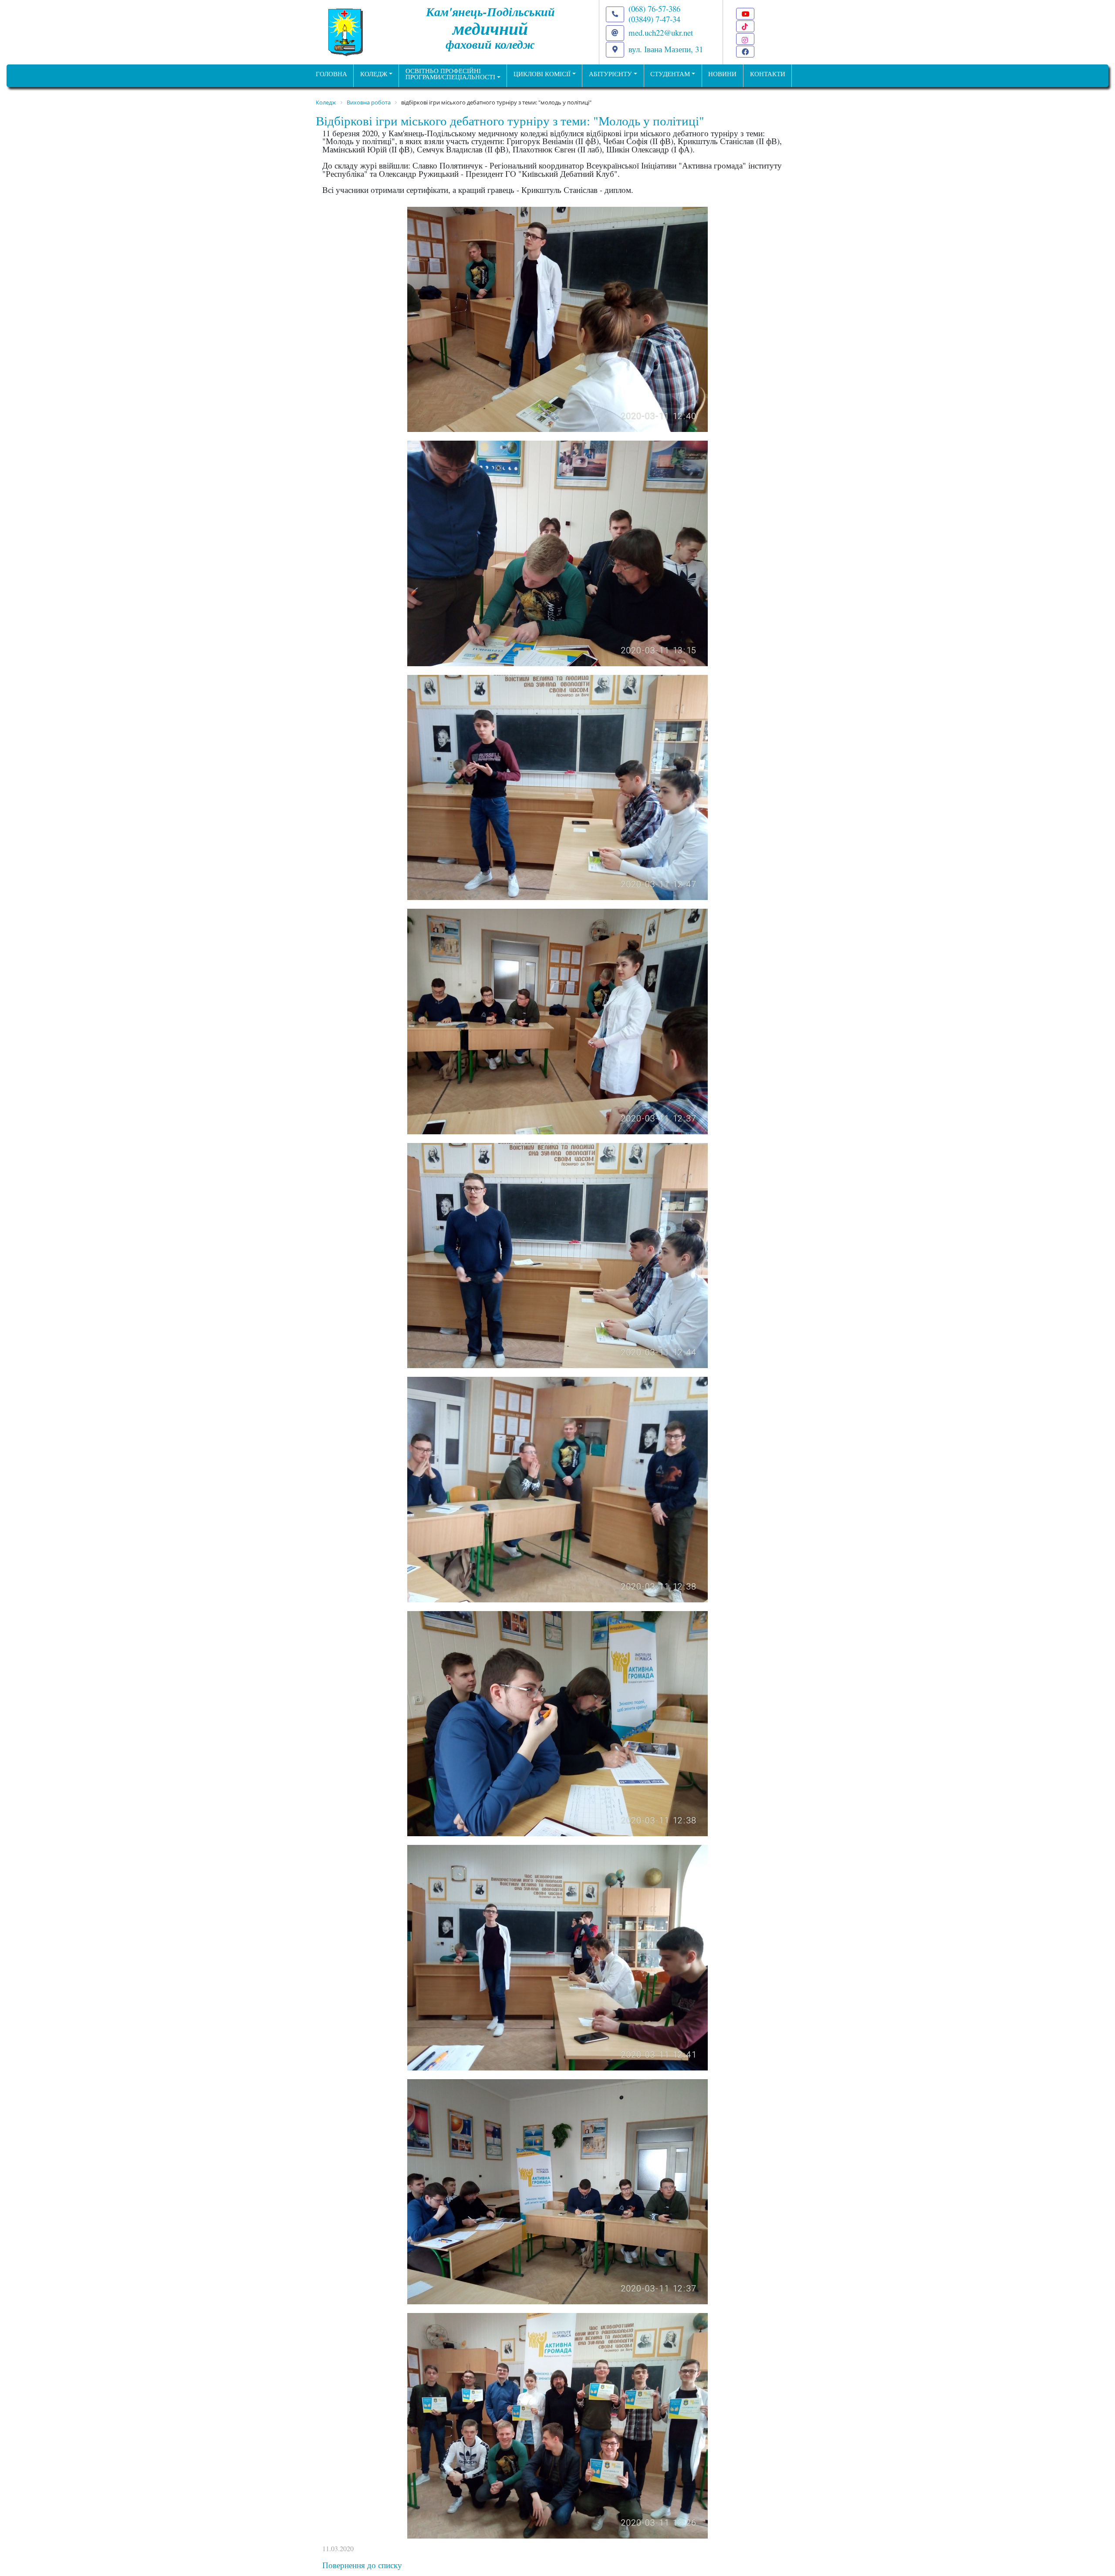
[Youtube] (745, 14)
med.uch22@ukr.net (661, 32)
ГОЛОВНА (331, 74)
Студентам (670, 74)
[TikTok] (745, 26)
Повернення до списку (362, 2565)
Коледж (374, 74)
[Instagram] (745, 39)
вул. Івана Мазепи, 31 (666, 49)
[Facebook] (745, 52)
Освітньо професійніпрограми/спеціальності (450, 74)
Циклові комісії (542, 74)
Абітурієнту (610, 74)
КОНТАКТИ (768, 74)
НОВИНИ (722, 74)
